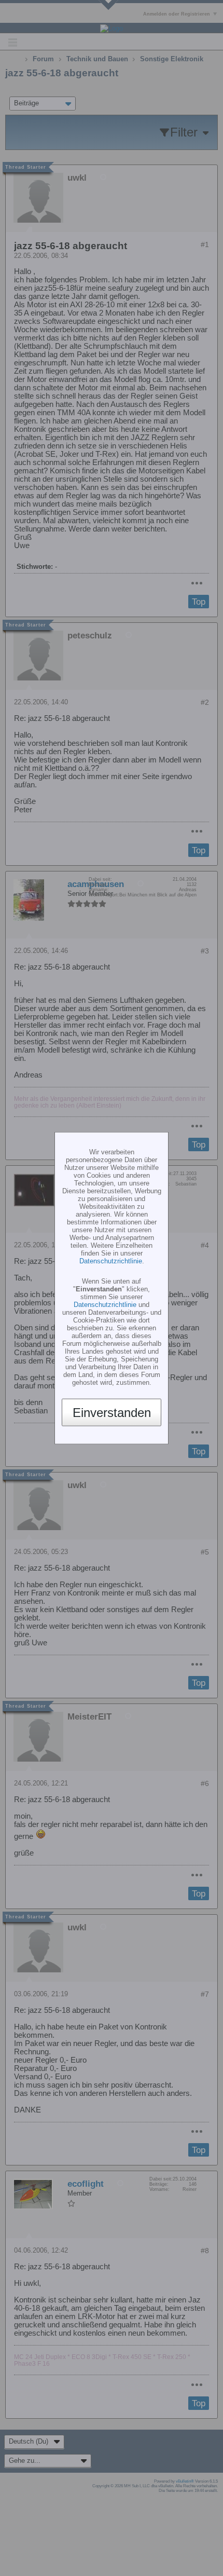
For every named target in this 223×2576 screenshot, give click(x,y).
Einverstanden (112, 1412)
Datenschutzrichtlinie (111, 1261)
